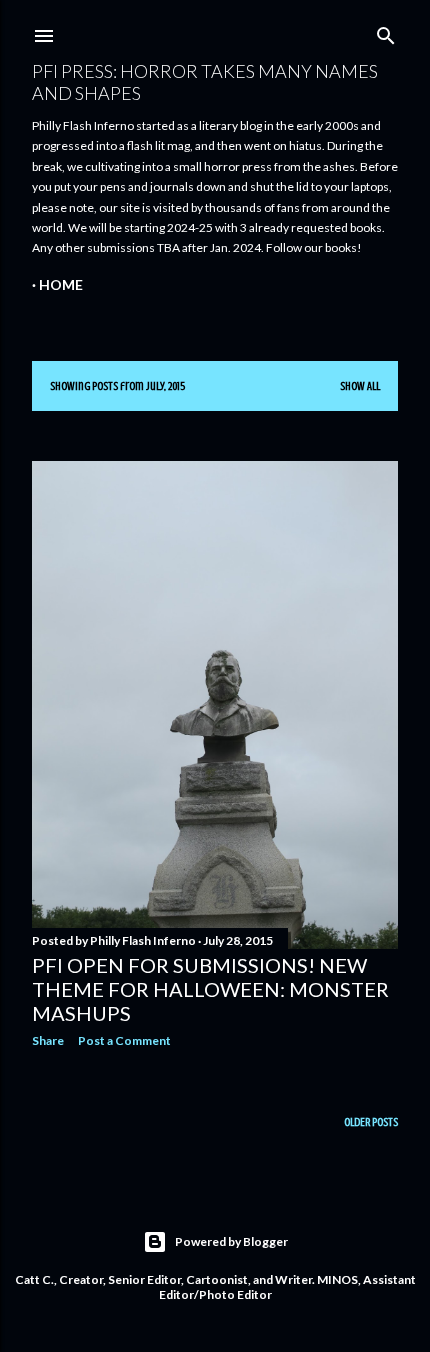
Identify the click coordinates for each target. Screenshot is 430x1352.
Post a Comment (124, 1040)
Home (61, 284)
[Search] (386, 31)
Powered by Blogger (231, 1241)
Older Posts (371, 1122)
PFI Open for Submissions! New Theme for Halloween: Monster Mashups (210, 989)
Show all (360, 386)
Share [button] (48, 1040)
